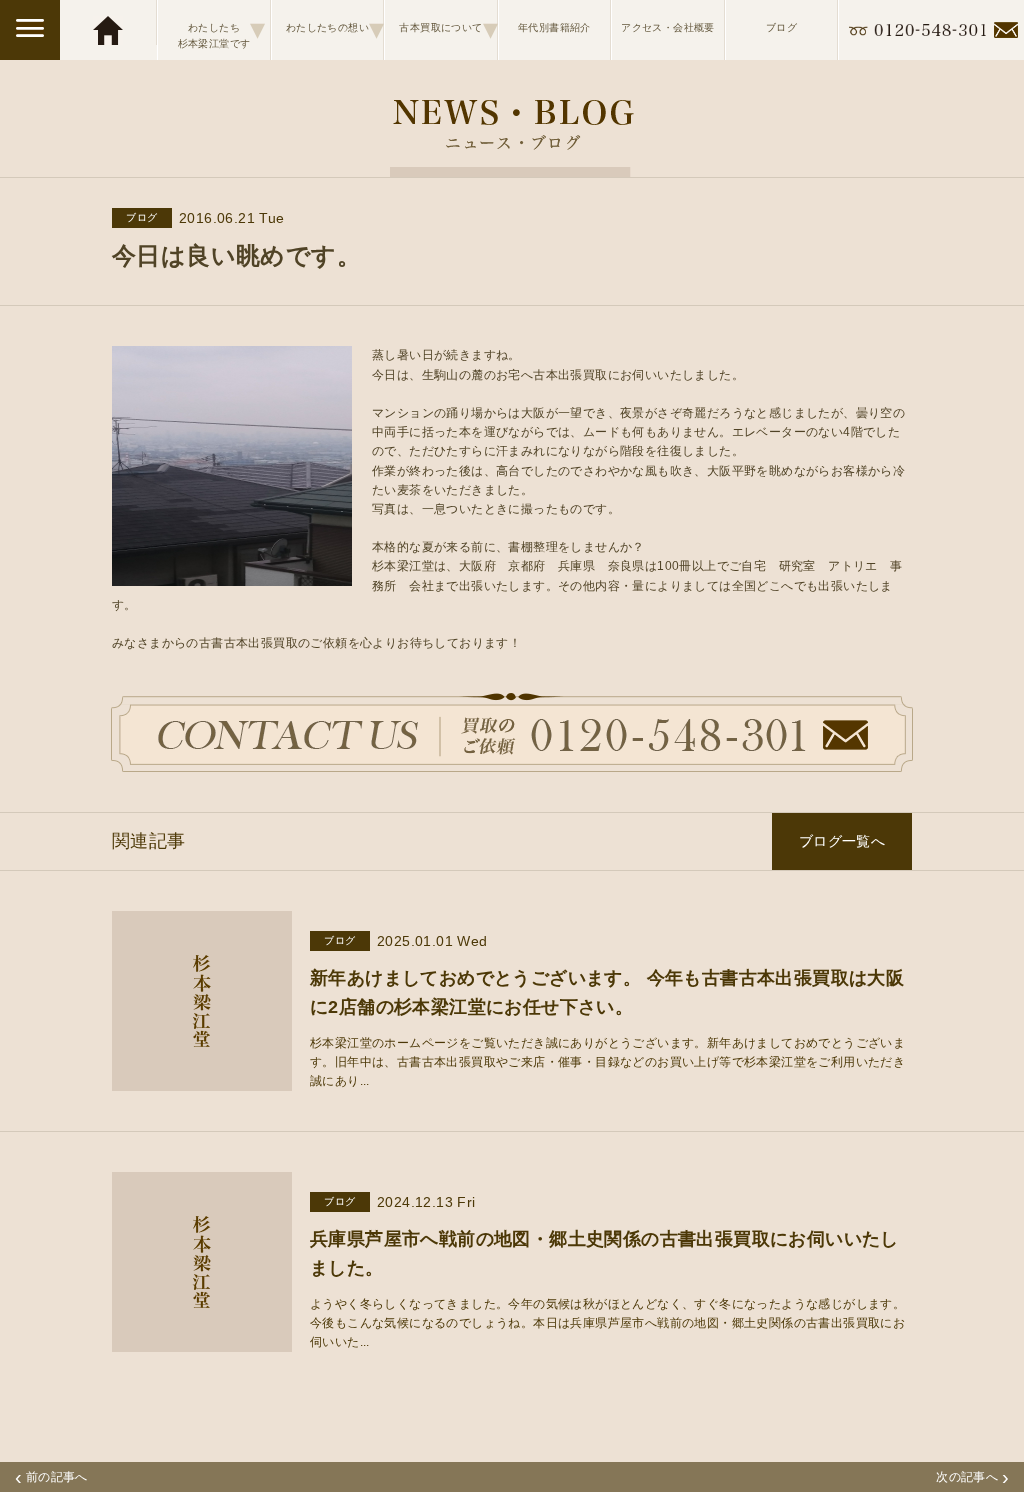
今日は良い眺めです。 (236, 255)
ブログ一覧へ (842, 841)
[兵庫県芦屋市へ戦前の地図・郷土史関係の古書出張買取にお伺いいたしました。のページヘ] (202, 1342)
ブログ (781, 27)
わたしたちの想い (334, 28)
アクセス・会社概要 (668, 27)
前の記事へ (51, 1477)
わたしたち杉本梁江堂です (222, 30)
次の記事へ (972, 1477)
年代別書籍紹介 (554, 27)
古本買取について (447, 28)
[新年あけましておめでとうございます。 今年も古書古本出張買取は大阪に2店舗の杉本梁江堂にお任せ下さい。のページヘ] (202, 1081)
